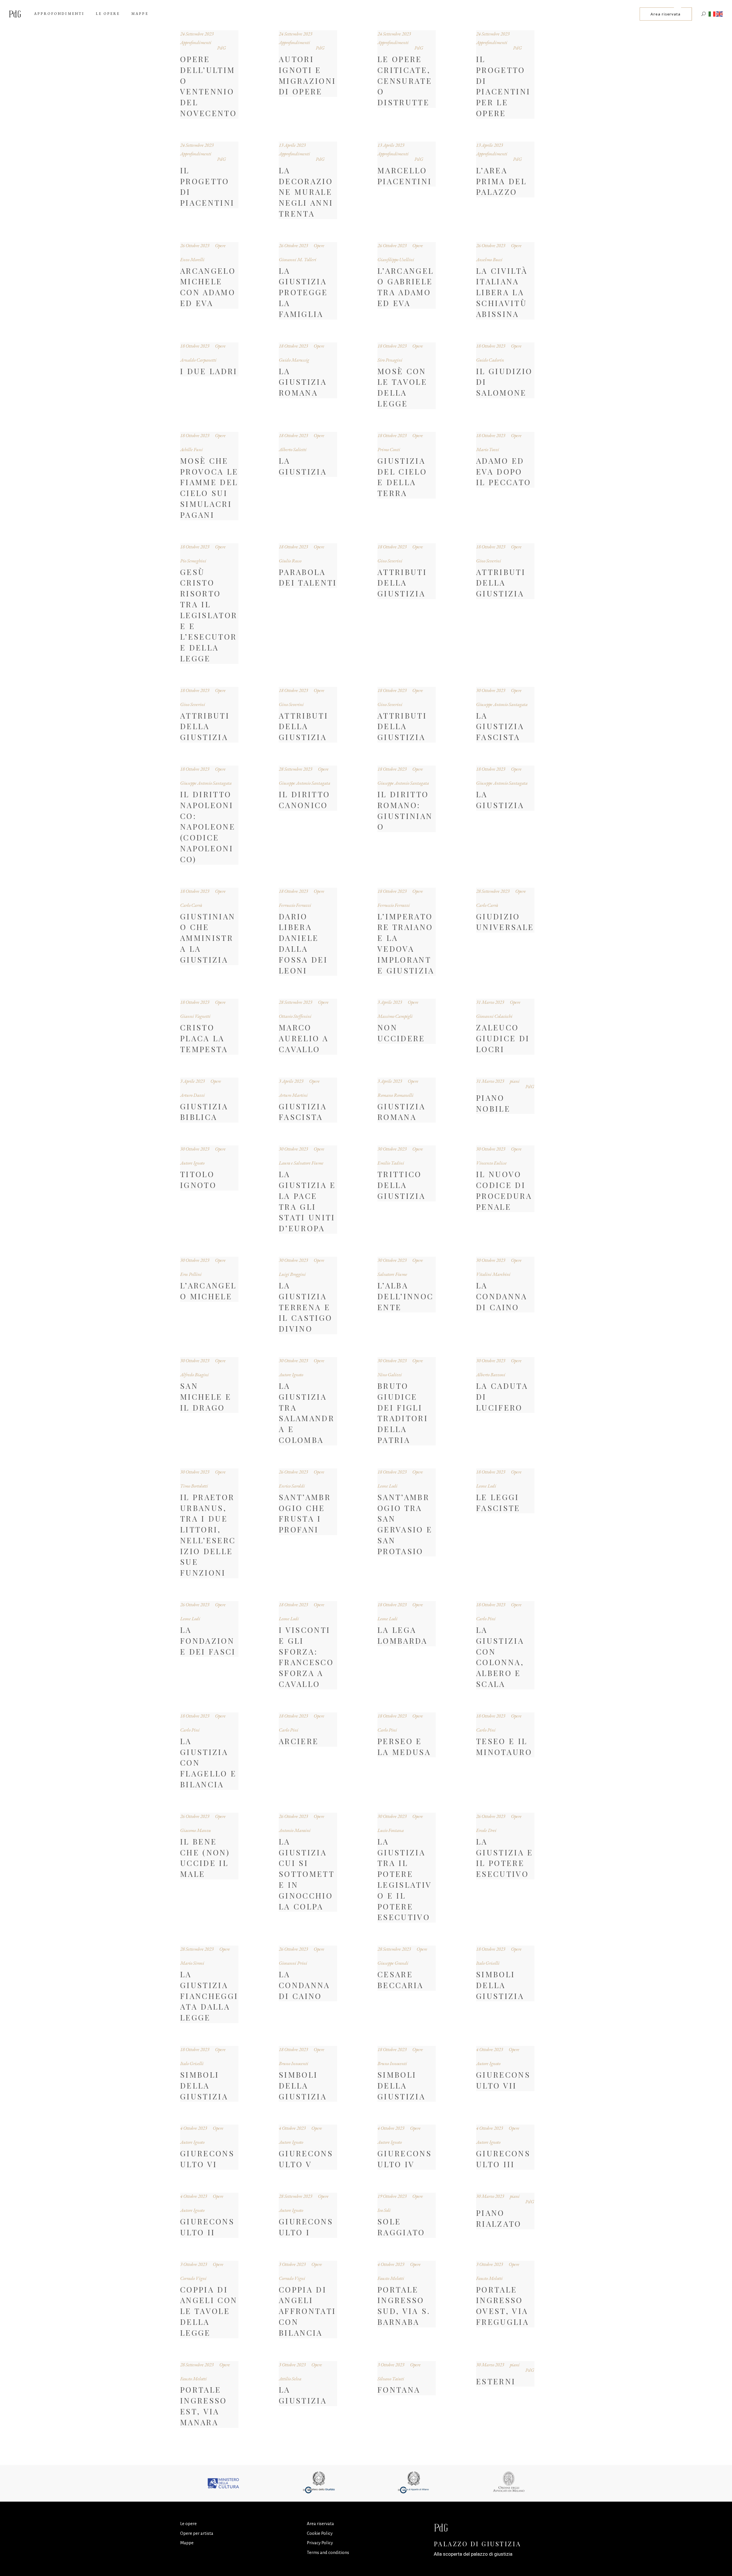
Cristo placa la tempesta (204, 1038)
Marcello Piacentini (405, 176)
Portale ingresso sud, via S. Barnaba (404, 2306)
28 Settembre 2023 (296, 769)
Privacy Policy (320, 2543)
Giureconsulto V (306, 2159)
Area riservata (320, 2524)
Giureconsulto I (306, 2227)
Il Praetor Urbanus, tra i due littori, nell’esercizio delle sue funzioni (208, 1535)
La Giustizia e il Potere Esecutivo (505, 1858)
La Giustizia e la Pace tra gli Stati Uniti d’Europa (307, 1201)
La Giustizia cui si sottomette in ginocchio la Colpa (307, 1874)
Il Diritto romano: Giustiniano (405, 810)
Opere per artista (197, 2533)
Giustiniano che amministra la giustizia (208, 938)
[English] (720, 14)
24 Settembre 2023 (197, 34)
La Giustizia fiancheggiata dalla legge (209, 1996)
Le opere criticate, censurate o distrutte (405, 81)
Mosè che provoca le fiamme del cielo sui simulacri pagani (209, 488)
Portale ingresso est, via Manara (204, 2406)
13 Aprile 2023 (292, 145)
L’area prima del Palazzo (501, 181)
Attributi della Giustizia (402, 583)
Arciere (299, 1741)
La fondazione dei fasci (208, 1641)
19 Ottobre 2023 (392, 2196)
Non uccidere (401, 1033)
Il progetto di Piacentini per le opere (503, 86)
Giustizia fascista (303, 1112)
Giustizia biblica (204, 1112)
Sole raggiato (401, 2227)
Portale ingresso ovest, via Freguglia (503, 2306)
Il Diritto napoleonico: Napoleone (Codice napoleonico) (208, 827)
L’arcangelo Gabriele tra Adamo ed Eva (406, 287)
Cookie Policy (320, 2533)
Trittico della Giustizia (401, 1185)
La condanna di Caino (502, 1296)
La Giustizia (303, 466)
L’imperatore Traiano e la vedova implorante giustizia (406, 943)
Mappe (187, 2543)
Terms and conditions (328, 2552)
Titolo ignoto (198, 1179)
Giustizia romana (401, 1112)
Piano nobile (493, 1103)
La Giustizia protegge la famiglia (303, 292)
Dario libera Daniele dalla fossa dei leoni (303, 943)
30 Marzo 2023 (490, 2196)
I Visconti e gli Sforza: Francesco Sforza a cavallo (306, 1657)
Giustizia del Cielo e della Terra (402, 477)
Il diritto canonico (304, 800)
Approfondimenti (196, 42)
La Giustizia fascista (500, 726)
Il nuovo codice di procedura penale (504, 1190)
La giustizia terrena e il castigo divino (306, 1307)
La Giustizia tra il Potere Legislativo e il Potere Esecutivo (405, 1879)
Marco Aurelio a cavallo (304, 1038)
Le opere (188, 2524)
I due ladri (209, 371)
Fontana (399, 2389)
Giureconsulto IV (405, 2159)
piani (515, 1081)
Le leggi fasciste (498, 1502)
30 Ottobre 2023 (491, 690)
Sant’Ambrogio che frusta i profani (305, 1513)
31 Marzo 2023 (490, 1002)
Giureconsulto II (207, 2227)
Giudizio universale (505, 922)
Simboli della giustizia (500, 1985)
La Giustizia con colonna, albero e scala (500, 1657)
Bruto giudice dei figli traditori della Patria (403, 1413)
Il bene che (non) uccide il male (205, 1858)
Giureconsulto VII (503, 2080)
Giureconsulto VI (207, 2159)
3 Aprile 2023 (390, 1002)
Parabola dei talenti (308, 577)
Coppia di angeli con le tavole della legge (209, 2311)
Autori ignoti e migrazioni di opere (307, 75)
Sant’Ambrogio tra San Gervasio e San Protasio (405, 1524)
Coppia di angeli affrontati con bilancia (307, 2311)
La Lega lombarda (403, 1635)
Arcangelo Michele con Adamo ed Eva (208, 287)
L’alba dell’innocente (405, 1296)
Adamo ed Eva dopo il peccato (504, 471)
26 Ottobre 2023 (195, 245)
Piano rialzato (499, 2218)
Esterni (496, 2381)
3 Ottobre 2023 (194, 2264)
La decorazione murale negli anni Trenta (306, 192)
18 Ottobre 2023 (195, 346)
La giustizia (303, 2395)
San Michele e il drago (206, 1397)
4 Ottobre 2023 (490, 2049)
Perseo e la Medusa (404, 1746)
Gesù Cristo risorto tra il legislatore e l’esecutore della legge (209, 615)
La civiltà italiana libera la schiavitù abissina (502, 292)
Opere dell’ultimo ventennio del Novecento (208, 86)
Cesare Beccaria (401, 1980)
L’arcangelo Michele (208, 1291)
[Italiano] (712, 14)
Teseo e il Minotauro (504, 1746)
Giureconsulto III (503, 2159)
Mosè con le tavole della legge (402, 387)
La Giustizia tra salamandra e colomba (307, 1413)
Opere (220, 245)
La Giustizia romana (303, 382)
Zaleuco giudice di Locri (503, 1038)
